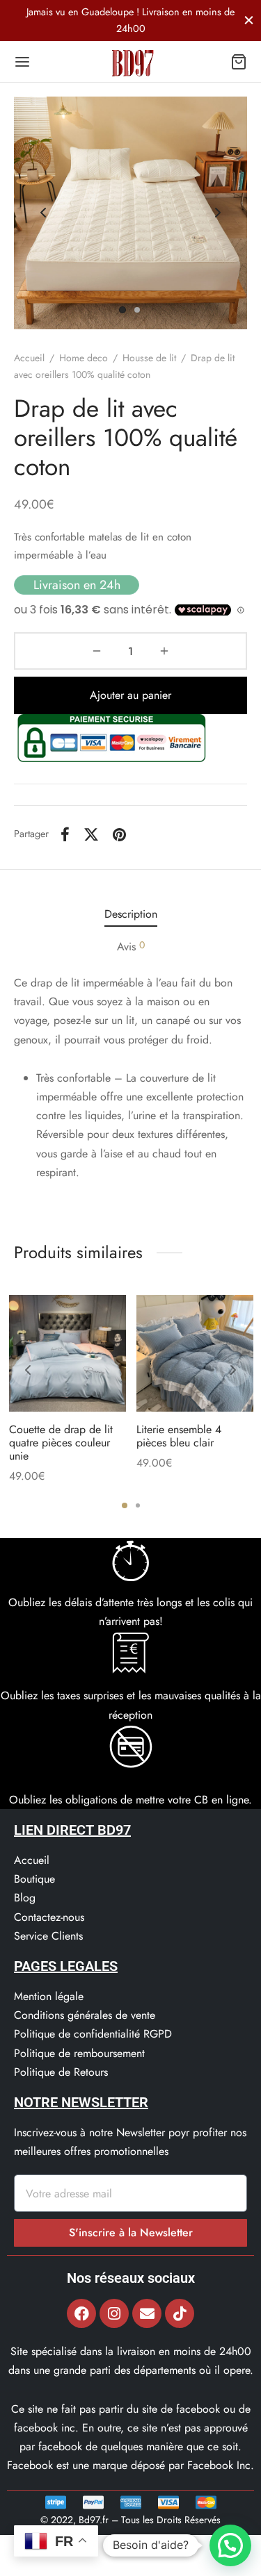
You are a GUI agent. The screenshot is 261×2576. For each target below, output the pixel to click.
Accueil (29, 358)
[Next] (233, 1370)
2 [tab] (138, 1505)
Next (218, 213)
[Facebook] (65, 834)
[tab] (130, 914)
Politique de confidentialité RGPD (93, 2034)
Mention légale (49, 1996)
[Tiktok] (180, 2313)
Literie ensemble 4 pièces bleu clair (179, 1436)
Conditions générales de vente (85, 2015)
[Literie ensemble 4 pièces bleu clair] (195, 1353)
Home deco (84, 358)
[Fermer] (249, 20)
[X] (91, 834)
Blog (25, 1898)
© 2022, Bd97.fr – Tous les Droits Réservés (130, 2520)
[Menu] (22, 62)
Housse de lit (149, 358)
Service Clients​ (48, 1936)
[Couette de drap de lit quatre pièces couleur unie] (68, 1353)
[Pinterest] (119, 834)
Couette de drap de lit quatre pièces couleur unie (61, 1443)
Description (131, 914)
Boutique (34, 1879)
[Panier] (239, 62)
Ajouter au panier (130, 695)
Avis (131, 946)
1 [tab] (125, 1505)
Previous (43, 213)
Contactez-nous (49, 1917)
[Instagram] (114, 2313)
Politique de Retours (61, 2072)
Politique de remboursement (79, 2053)
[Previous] (28, 1370)
